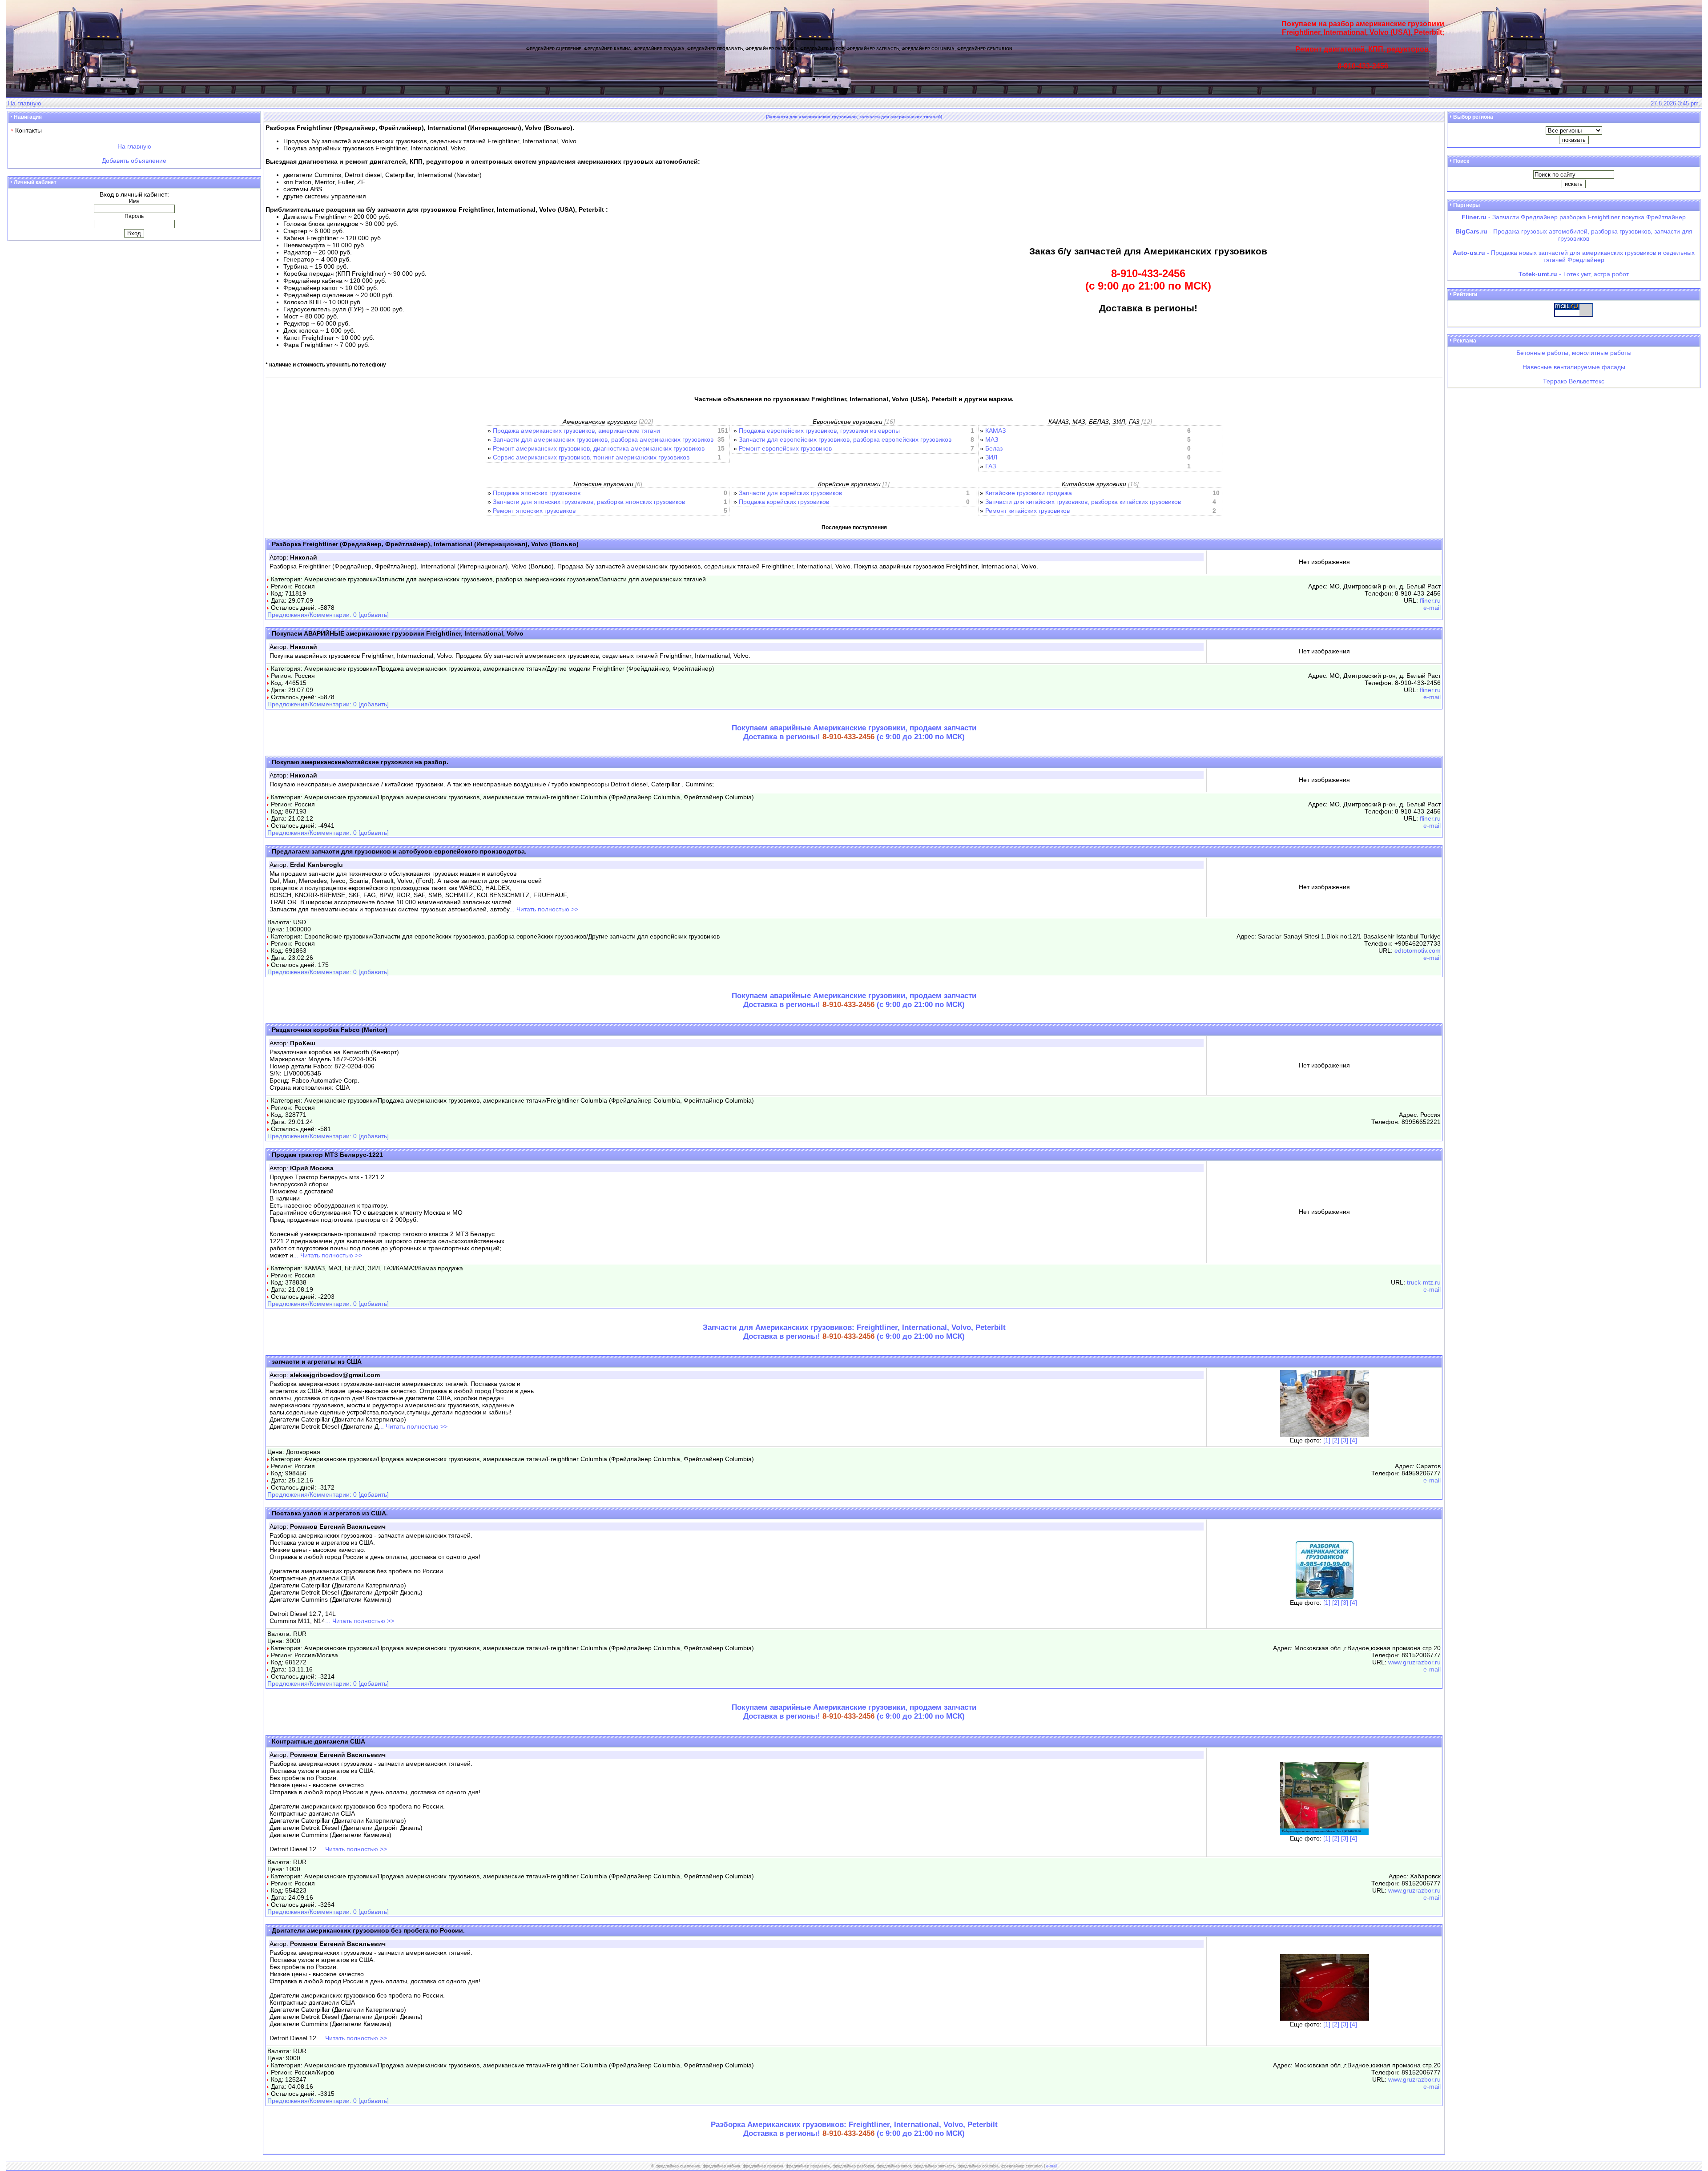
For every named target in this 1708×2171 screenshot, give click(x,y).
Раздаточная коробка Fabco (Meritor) (330, 1030)
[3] (1345, 1440)
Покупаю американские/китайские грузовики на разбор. (360, 762)
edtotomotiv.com (1418, 951)
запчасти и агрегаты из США (317, 1361)
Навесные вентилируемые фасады (1574, 367)
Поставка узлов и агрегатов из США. (330, 1513)
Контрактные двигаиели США (318, 1741)
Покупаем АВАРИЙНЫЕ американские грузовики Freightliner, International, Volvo (398, 633)
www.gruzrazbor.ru (1414, 1662)
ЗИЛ (991, 457)
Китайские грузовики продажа (1029, 493)
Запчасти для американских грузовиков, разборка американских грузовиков (603, 439)
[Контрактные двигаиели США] (1324, 1833)
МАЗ (992, 439)
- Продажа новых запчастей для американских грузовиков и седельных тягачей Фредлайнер (1574, 256)
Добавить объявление (134, 161)
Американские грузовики (600, 422)
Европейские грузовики (848, 422)
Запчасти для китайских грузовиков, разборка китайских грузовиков (1083, 502)
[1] (1327, 1440)
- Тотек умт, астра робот (1574, 274)
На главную (24, 103)
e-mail (1432, 608)
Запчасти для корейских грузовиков (790, 493)
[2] (1336, 1440)
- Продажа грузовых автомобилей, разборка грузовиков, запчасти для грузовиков (1574, 235)
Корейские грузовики (849, 484)
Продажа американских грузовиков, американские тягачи (576, 431)
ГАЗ (991, 466)
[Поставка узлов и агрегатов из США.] (1325, 1597)
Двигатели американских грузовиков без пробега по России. (368, 1930)
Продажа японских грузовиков (537, 493)
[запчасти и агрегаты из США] (1325, 1434)
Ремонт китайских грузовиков (1027, 511)
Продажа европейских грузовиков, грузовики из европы (819, 431)
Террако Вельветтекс (1574, 381)
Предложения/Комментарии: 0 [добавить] (328, 615)
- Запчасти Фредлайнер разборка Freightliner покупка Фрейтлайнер (1574, 217)
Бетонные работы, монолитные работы (1574, 353)
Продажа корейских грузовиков (784, 502)
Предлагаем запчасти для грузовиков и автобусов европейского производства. (399, 851)
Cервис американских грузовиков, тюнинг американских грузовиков (591, 457)
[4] (1354, 1440)
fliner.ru (1430, 600)
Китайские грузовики (1094, 484)
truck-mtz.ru (1424, 1282)
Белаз (994, 448)
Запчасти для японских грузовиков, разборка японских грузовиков (589, 502)
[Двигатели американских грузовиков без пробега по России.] (1325, 2018)
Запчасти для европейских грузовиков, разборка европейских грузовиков (845, 439)
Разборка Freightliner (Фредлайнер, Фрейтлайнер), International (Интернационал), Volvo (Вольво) (425, 544)
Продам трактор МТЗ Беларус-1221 (327, 1155)
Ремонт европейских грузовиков (785, 448)
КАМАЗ (995, 431)
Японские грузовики (603, 484)
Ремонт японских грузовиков (534, 511)
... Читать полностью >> (544, 909)
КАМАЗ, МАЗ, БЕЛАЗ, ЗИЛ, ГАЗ (1094, 422)
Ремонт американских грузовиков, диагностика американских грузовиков (599, 448)
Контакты (28, 130)
